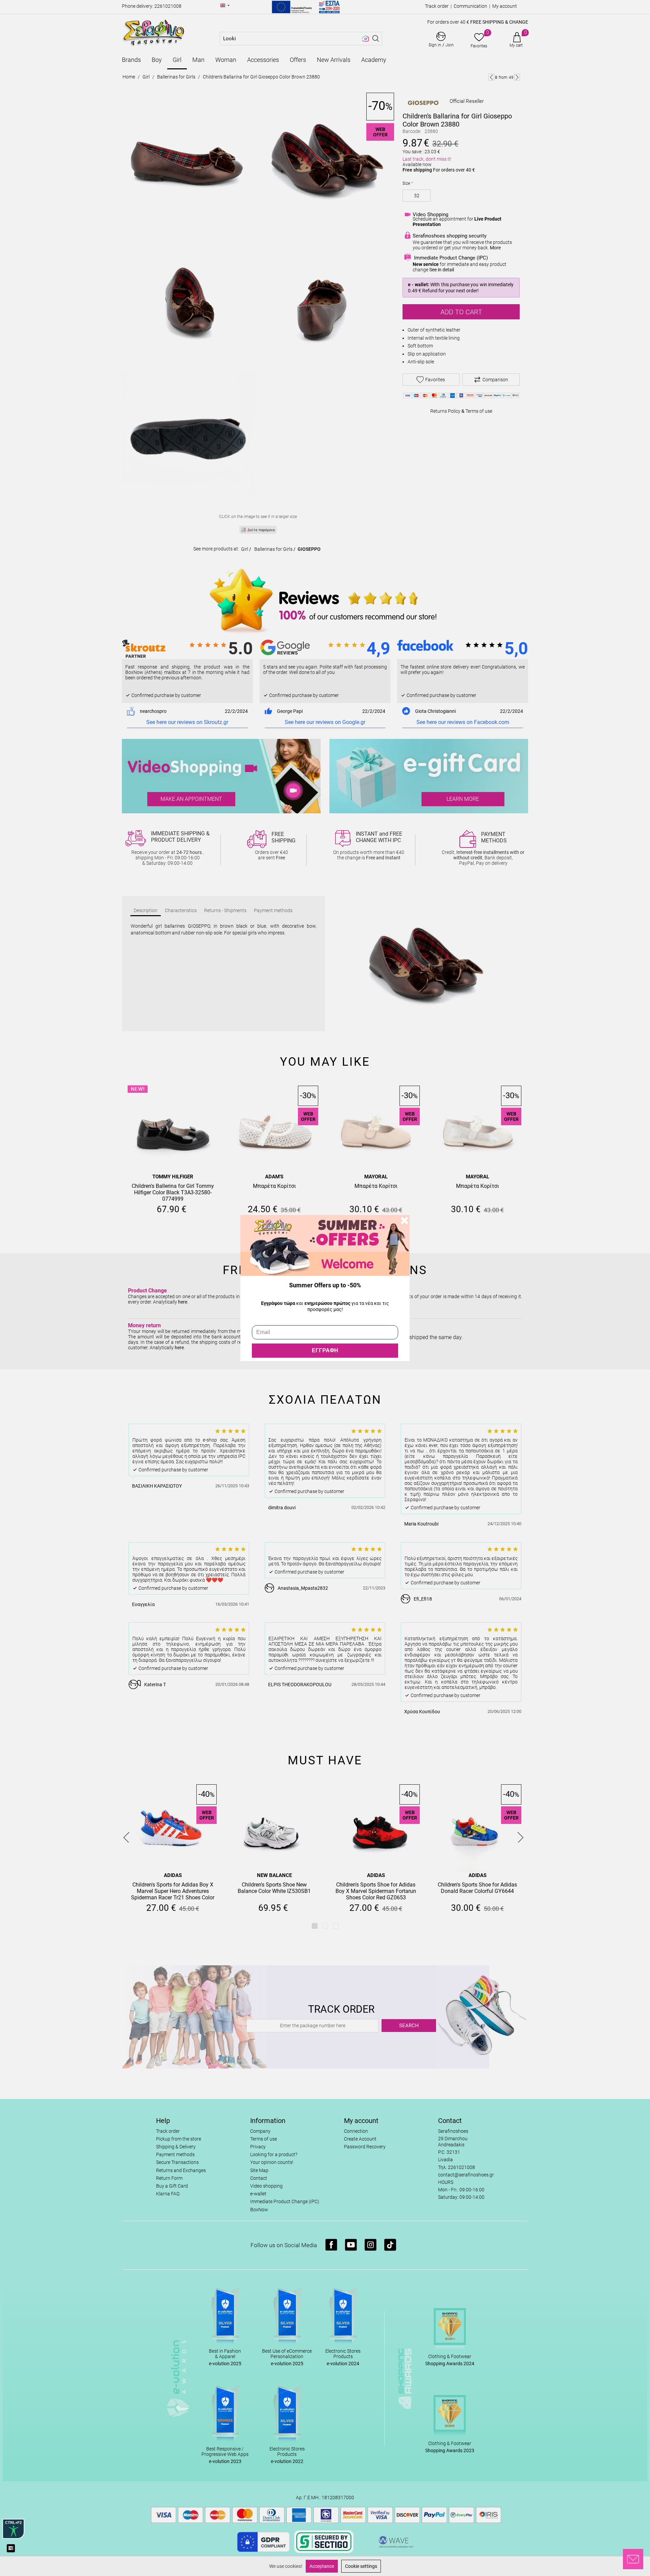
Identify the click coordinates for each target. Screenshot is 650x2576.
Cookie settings (361, 2566)
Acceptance (322, 2566)
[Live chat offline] (633, 2559)
